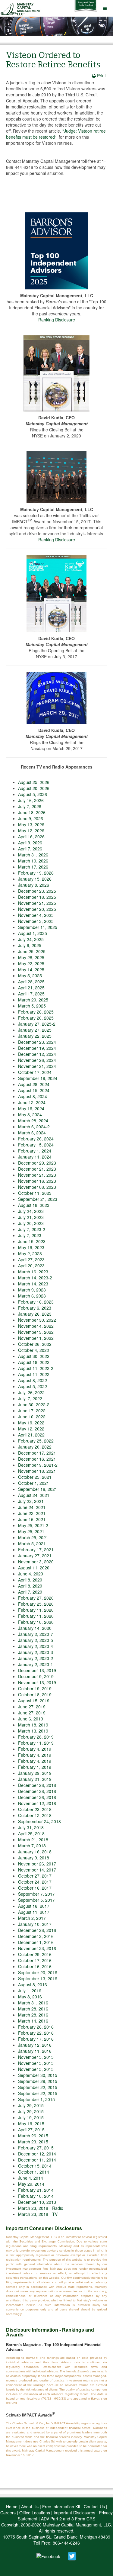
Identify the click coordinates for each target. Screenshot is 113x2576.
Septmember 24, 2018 (39, 1821)
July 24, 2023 (31, 1211)
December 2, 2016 (36, 1936)
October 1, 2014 (34, 2172)
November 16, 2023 (37, 1181)
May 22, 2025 (31, 963)
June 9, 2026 (31, 818)
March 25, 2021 (33, 1537)
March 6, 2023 (32, 1296)
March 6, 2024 (32, 1133)
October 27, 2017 (35, 1876)
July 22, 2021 (31, 1501)
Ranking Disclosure (57, 320)
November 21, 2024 (37, 1066)
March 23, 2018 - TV (38, 2214)
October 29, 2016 (35, 1954)
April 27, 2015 (31, 2129)
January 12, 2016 (35, 2045)
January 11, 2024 (35, 1157)
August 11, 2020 (34, 1568)
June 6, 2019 (31, 1719)
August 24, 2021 (34, 1495)
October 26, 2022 (35, 1344)
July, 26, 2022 (31, 1392)
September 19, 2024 (38, 1078)
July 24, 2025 (31, 939)
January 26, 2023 (35, 1314)
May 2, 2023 (30, 1253)
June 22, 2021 (32, 1513)
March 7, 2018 (32, 1846)
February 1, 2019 (35, 1767)
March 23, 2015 (33, 2142)
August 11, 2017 (34, 1912)
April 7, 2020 (30, 1592)
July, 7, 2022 (30, 1398)
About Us (30, 2507)
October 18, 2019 (35, 1694)
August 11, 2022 (34, 1374)
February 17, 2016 (36, 2039)
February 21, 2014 (36, 2190)
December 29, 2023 (37, 1163)
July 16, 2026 (31, 800)
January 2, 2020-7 (36, 1634)
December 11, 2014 (37, 2160)
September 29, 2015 (38, 2081)
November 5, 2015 (36, 2057)
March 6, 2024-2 (34, 1127)
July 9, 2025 (30, 945)
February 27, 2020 (36, 1598)
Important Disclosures (74, 2513)
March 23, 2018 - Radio (41, 2208)
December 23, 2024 (37, 1042)
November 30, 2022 (37, 1320)
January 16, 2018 (35, 1852)
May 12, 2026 (31, 830)
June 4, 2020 (31, 1574)
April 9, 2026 (30, 843)
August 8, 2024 (33, 1096)
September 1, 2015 (36, 2099)
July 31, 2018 (31, 1827)
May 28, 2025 (31, 957)
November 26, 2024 (37, 1060)
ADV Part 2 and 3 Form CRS (68, 2519)
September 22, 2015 (38, 2087)
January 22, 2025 (35, 1036)
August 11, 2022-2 (36, 1368)
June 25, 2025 (32, 951)
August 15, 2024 (34, 1090)
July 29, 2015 (31, 2105)
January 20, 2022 (35, 1447)
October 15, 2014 (35, 2166)
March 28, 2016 (33, 2009)
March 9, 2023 (32, 1290)
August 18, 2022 (34, 1362)
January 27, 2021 (35, 1556)
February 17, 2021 (36, 1549)
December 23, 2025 (37, 891)
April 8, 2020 (30, 1580)
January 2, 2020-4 (36, 1646)
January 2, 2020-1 (36, 1664)
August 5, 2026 (33, 794)
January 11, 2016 (35, 2051)
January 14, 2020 (35, 1628)
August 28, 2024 (34, 1084)
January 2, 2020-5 (36, 1640)
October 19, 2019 (35, 1688)
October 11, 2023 (35, 1193)
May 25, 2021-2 (33, 1525)
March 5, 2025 (32, 1006)
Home (12, 2507)
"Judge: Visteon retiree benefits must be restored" (56, 134)
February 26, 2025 (36, 1012)
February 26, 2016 (36, 2027)
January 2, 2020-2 (36, 1658)
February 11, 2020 (36, 1610)
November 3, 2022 (36, 1332)
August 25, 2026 (34, 782)
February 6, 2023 (35, 1308)
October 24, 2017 (35, 1882)
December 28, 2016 (37, 1930)
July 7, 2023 (30, 1235)
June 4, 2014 (31, 2178)
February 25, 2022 (36, 1441)
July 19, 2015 (31, 2117)
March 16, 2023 (33, 1272)
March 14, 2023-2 (35, 1278)
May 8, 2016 (30, 1997)
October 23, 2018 (35, 1809)
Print (101, 76)
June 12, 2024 (32, 1102)
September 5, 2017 (36, 1900)
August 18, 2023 (34, 1205)
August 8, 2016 (33, 1984)
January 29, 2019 (35, 1773)
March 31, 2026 (33, 855)
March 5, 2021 (32, 1543)
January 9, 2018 (34, 1858)
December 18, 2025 (37, 897)
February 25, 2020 (36, 1604)
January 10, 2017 (35, 1924)
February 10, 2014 (36, 2196)
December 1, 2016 (36, 1942)
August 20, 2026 (34, 788)
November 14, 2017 (37, 1870)
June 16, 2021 (32, 1519)
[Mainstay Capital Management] (22, 8)
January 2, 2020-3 (36, 1652)
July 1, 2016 (30, 1991)
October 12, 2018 (35, 1815)
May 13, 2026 (31, 824)
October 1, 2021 (34, 1483)
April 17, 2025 (31, 994)
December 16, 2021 (37, 1459)
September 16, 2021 (38, 1489)
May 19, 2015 (31, 2123)
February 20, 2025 (36, 1018)
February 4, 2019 (35, 1749)
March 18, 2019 (33, 1725)
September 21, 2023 (38, 1199)
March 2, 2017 (32, 1918)
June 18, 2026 (32, 812)
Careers (8, 2513)
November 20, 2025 (37, 909)
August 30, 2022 (34, 1356)
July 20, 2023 (31, 1223)
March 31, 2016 (33, 2003)
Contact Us (94, 2507)
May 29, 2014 (31, 2184)
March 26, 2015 (33, 2136)
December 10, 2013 (37, 2202)
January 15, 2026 (35, 879)
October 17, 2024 (35, 1072)
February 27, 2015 (36, 2148)
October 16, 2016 (35, 1966)
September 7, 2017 (36, 1894)
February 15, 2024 (36, 1145)
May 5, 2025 (30, 975)
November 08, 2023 (37, 1187)
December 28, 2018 (37, 1785)
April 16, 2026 (31, 837)
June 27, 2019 (32, 1707)
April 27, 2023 (31, 1259)
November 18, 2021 (37, 1471)
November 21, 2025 (37, 903)
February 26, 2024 (36, 1139)
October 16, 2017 (35, 1888)
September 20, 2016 (38, 1972)
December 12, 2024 (37, 1054)
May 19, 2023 (31, 1247)
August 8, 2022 (33, 1380)
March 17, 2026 (33, 867)
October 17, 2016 (35, 1960)
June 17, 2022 (32, 1411)
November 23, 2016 (37, 1948)
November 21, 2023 (37, 1175)
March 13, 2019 (33, 1731)
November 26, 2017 (37, 1864)
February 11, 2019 (36, 1743)
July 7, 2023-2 (32, 1229)
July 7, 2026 (30, 806)
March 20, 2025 (33, 1000)
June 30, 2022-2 (34, 1404)
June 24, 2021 (32, 1507)
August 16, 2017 (34, 1906)
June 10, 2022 (32, 1417)
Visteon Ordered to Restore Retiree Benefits (53, 60)
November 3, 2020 (36, 1562)
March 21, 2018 (33, 1839)
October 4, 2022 (34, 1350)
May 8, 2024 (30, 1114)
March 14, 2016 (33, 2021)
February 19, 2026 (36, 873)
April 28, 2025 (31, 982)
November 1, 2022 (36, 1338)
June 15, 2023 (32, 1241)
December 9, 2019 (36, 1676)
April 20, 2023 (31, 1265)
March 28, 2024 (33, 1120)
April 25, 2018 (31, 1833)
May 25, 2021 (31, 1531)
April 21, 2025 (31, 988)
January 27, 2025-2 (37, 1024)
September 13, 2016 (38, 1978)
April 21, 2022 (31, 1435)
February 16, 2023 (36, 1302)
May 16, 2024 (31, 1108)
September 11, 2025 (38, 927)
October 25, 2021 (35, 1477)
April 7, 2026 (30, 849)
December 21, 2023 (37, 1169)
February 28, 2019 (36, 1737)
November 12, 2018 (37, 1803)
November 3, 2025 (36, 921)
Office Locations (35, 2513)
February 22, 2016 (36, 2033)
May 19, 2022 (31, 1423)
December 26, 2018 (37, 1797)
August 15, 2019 (34, 1701)
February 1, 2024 (35, 1151)
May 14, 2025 (31, 969)
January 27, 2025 (35, 1030)
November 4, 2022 (36, 1326)
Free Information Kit (61, 2507)
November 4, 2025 (36, 915)
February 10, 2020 (36, 1622)
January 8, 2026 (34, 885)
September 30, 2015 (38, 2075)
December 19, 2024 (37, 1048)
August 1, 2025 (33, 933)
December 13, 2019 (37, 1670)
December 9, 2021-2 (38, 1465)
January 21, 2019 (35, 1779)
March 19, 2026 (33, 861)
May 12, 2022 (31, 1429)
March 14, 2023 (33, 1284)
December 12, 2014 (37, 2154)
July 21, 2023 (31, 1217)
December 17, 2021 (37, 1453)
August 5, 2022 (33, 1386)
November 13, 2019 (37, 1682)
